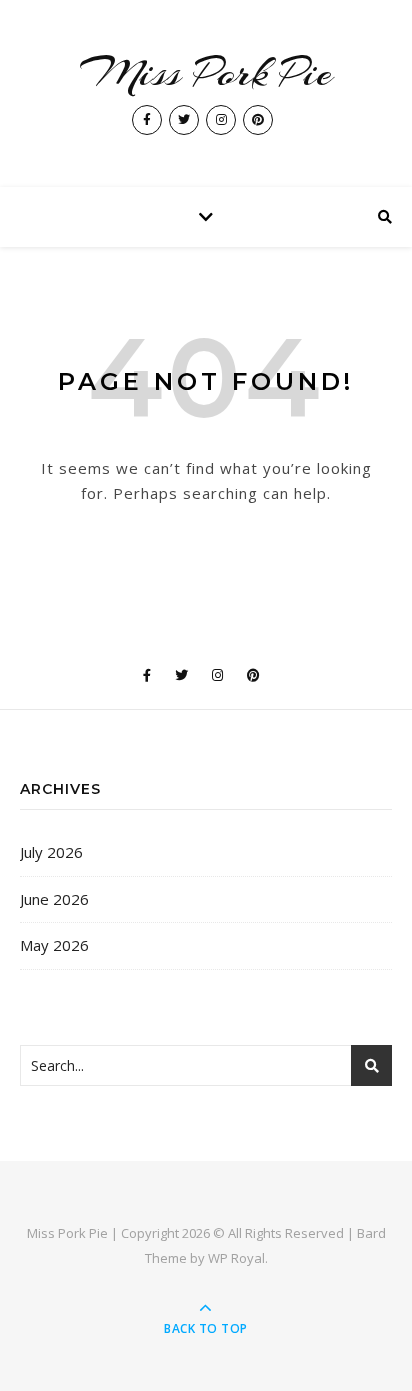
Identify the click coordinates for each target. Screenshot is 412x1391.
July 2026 (51, 852)
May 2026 (54, 945)
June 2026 (54, 899)
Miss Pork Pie (206, 72)
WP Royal (236, 1258)
